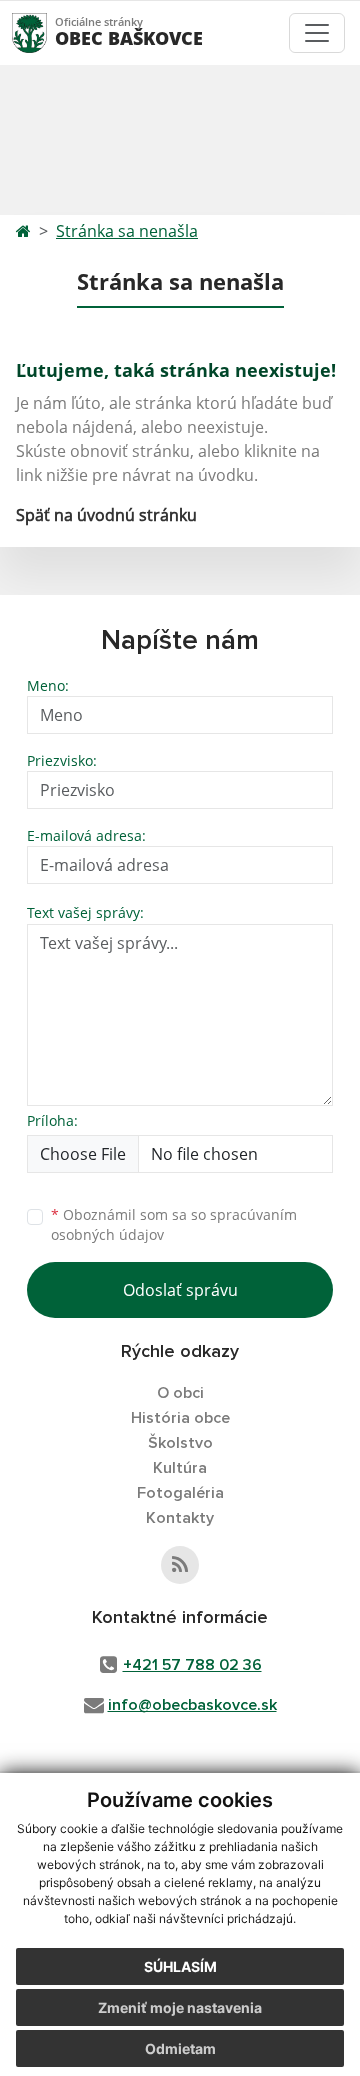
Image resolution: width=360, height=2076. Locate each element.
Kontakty (180, 1518)
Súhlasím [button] (180, 1966)
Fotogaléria (180, 1493)
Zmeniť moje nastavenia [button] (180, 2007)
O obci (180, 1393)
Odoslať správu (180, 1290)
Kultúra (180, 1468)
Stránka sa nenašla (127, 231)
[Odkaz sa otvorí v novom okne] (180, 1565)
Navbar (48, 32)
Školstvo (180, 1443)
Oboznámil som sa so (174, 1225)
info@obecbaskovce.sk (192, 1705)
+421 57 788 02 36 (192, 1665)
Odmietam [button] (180, 2048)
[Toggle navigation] (317, 33)
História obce (180, 1418)
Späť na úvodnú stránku (106, 515)
